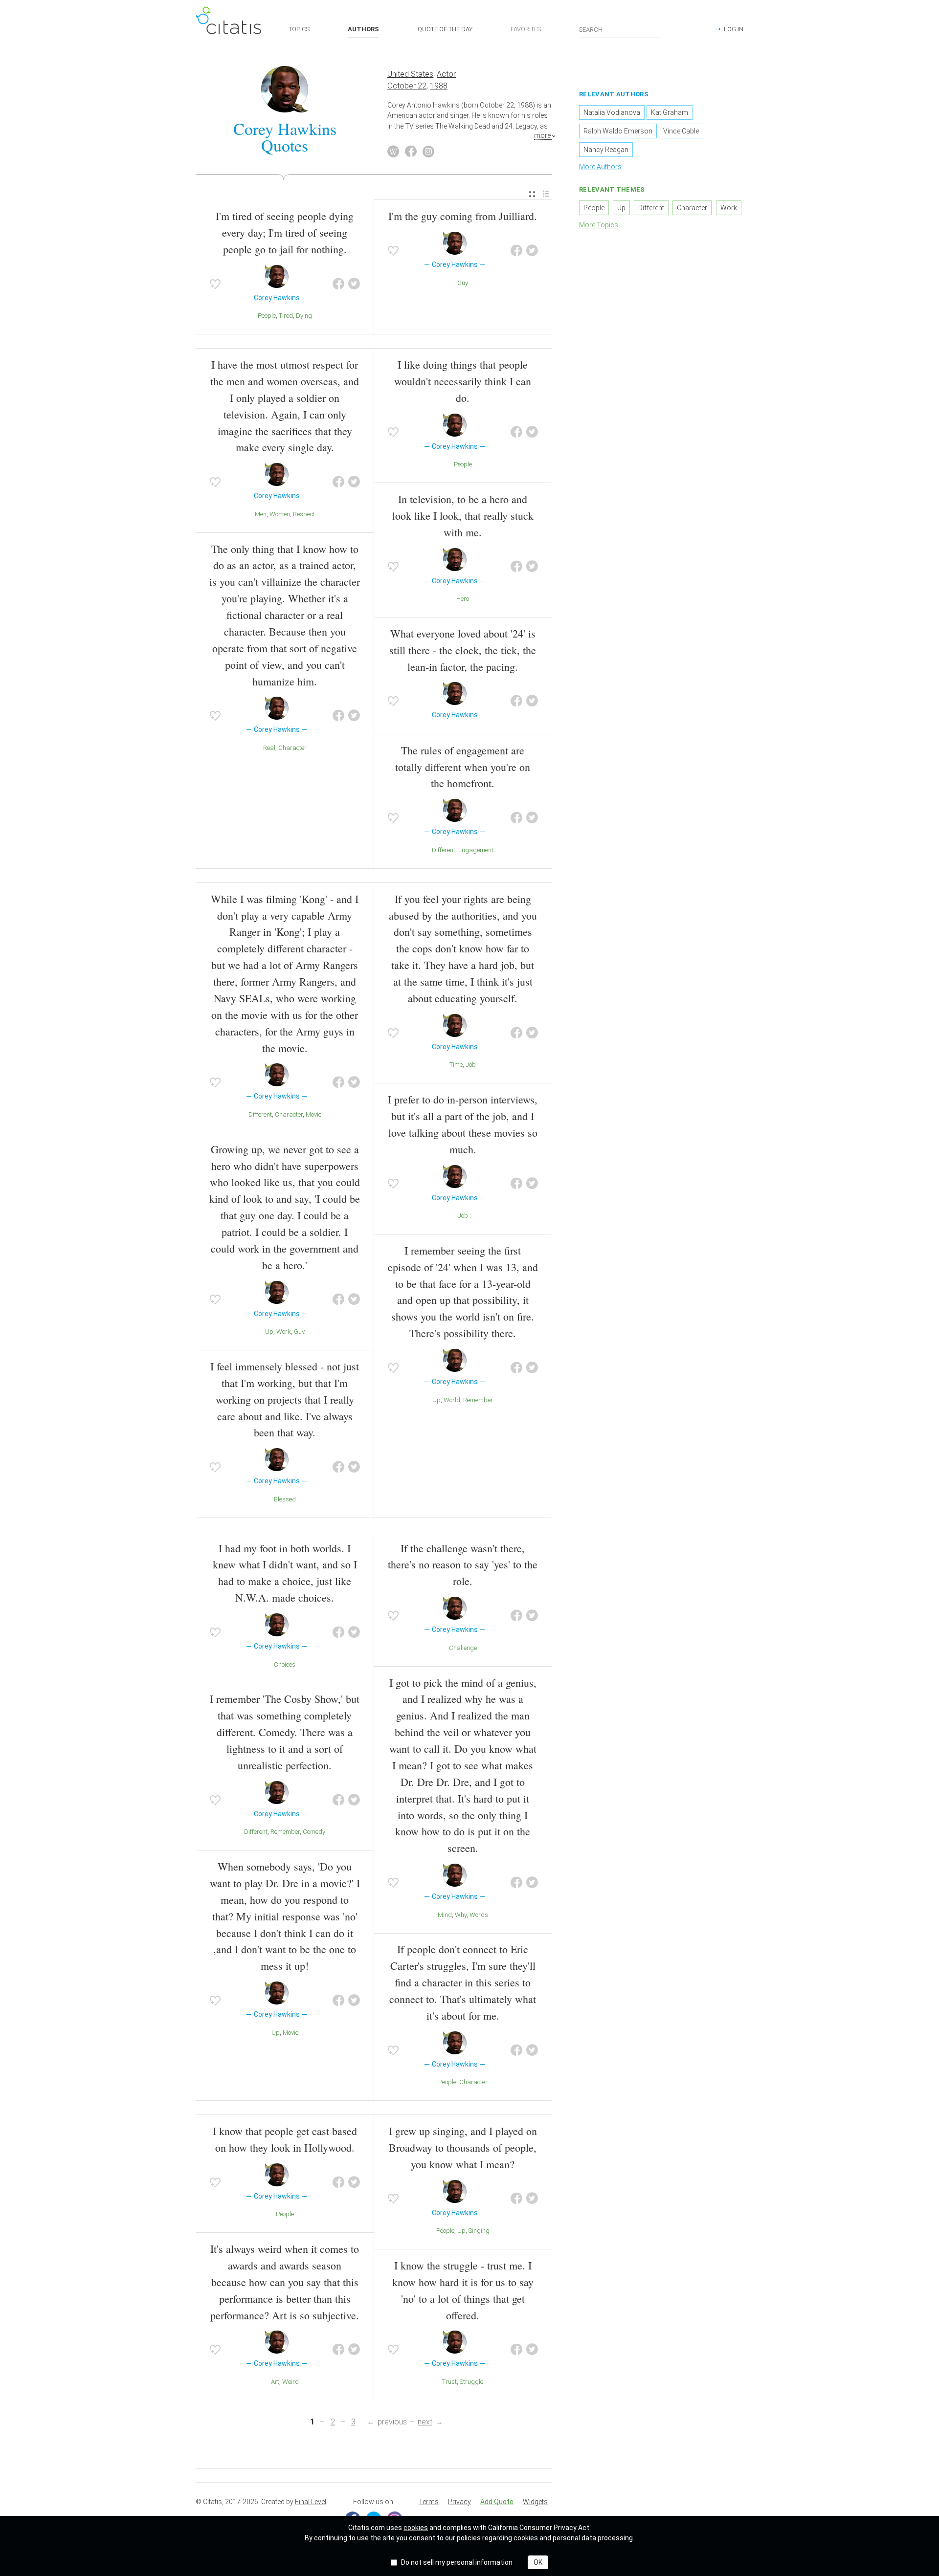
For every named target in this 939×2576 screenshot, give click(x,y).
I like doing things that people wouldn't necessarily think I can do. (463, 381)
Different (444, 850)
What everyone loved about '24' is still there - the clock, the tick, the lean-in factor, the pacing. (463, 650)
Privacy (459, 2502)
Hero (463, 599)
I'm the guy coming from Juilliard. (463, 216)
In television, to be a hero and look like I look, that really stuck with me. (463, 516)
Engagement (476, 850)
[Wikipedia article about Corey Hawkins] (393, 152)
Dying (304, 316)
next (425, 2422)
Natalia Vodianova (612, 112)
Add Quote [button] (497, 2502)
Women (280, 514)
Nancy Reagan (606, 150)
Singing (479, 2231)
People (267, 316)
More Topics (599, 225)
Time (456, 1065)
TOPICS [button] (299, 29)
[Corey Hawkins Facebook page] (411, 152)
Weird (291, 2382)
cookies (416, 2528)
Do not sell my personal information (457, 2562)
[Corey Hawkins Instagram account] (428, 152)
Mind (445, 1915)
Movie (313, 1114)
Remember (478, 1400)
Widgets (535, 2502)
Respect (304, 514)
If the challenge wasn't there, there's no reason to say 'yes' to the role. (463, 1565)
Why (461, 1915)
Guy (463, 283)
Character (292, 748)
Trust (449, 2382)
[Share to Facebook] (338, 284)
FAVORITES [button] (526, 29)
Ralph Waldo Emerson (618, 131)
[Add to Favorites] (215, 284)
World (452, 1400)
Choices (285, 1664)
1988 (439, 86)
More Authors (600, 167)
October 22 (407, 86)
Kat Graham (670, 112)
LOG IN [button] (734, 29)
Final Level (311, 2502)
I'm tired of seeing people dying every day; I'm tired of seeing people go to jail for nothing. (285, 232)
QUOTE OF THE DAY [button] (445, 29)
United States (410, 74)
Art (275, 2382)
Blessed (285, 1499)
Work (284, 1332)
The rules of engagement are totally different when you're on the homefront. (463, 767)
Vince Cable (681, 131)
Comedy (314, 1832)
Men (261, 514)
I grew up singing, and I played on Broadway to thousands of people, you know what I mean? (463, 2147)
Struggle (471, 2382)
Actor (446, 74)
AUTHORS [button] (363, 29)
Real (269, 748)
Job (471, 1065)
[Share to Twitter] (354, 284)
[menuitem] (532, 194)
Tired (286, 316)
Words (479, 1915)
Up (269, 1332)
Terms (429, 2502)
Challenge (463, 1648)
